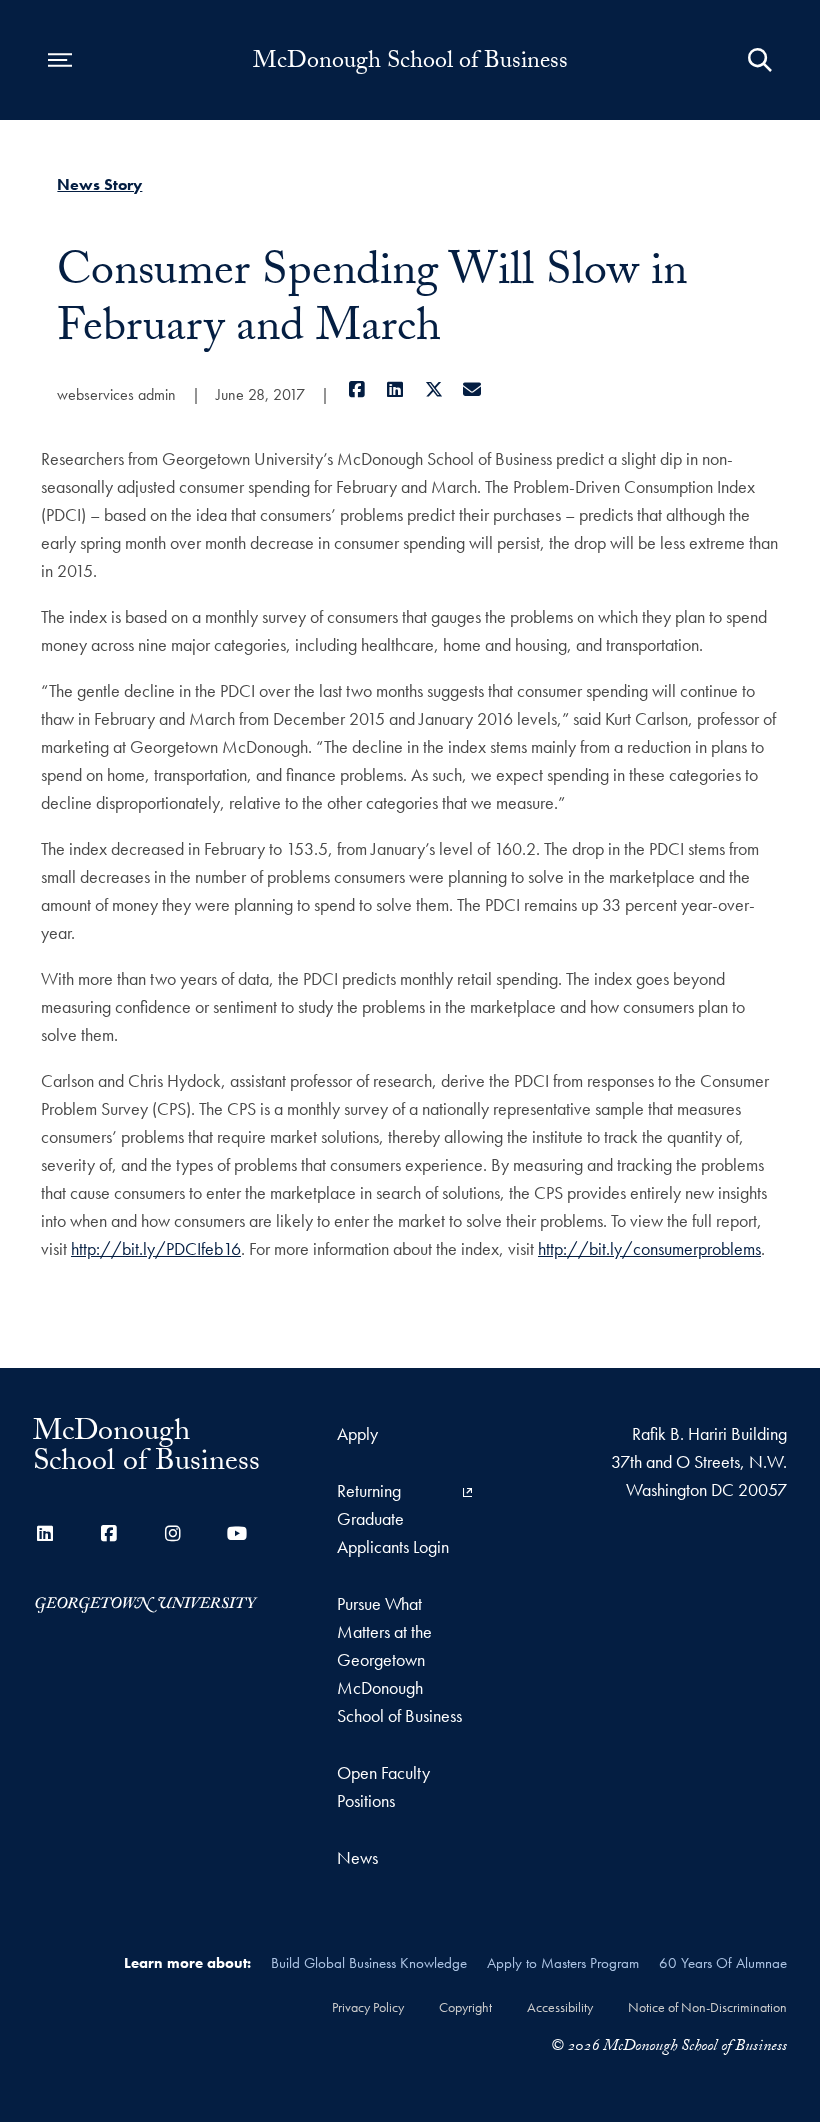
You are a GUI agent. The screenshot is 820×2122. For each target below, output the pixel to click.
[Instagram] (173, 1533)
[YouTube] (237, 1533)
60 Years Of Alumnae (723, 1963)
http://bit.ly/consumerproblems (649, 1248)
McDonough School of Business (410, 64)
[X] (433, 389)
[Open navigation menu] (60, 60)
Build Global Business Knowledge (369, 1963)
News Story (99, 184)
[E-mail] (472, 389)
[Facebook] (356, 389)
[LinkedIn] (395, 389)
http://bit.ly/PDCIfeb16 (156, 1248)
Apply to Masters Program (563, 1963)
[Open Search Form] (760, 60)
